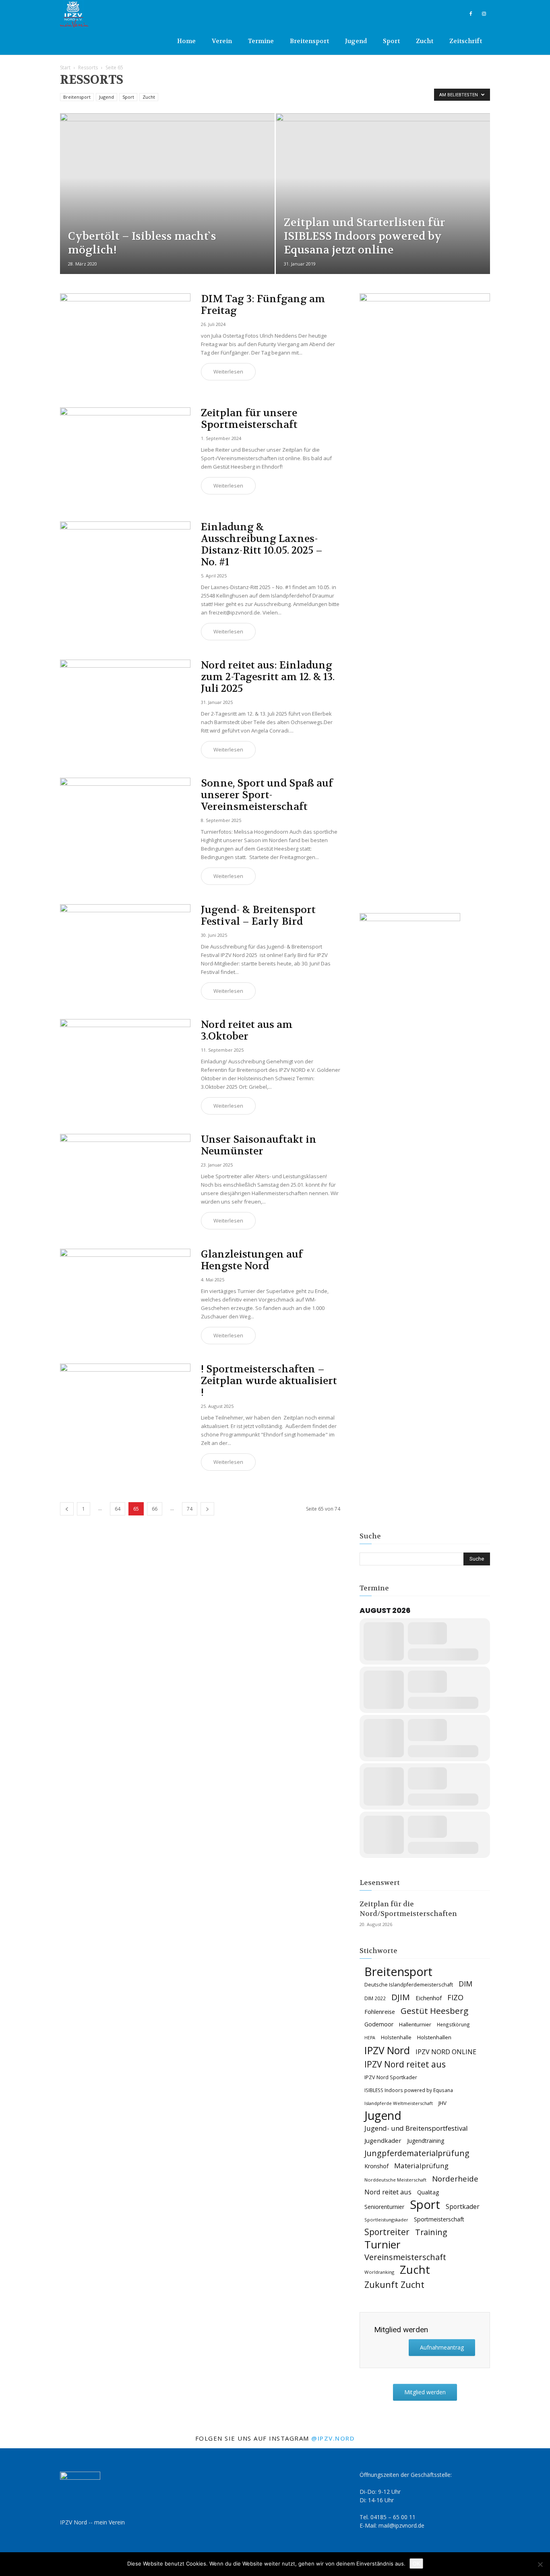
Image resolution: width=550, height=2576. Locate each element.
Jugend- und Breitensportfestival (416, 2128)
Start (65, 67)
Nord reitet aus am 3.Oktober (247, 1031)
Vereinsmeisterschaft (405, 2257)
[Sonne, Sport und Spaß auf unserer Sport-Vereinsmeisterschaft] (125, 825)
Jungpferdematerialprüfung (417, 2153)
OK (416, 2564)
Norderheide (455, 2178)
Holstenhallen (434, 2037)
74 (190, 1509)
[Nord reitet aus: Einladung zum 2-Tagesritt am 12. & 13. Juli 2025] (125, 707)
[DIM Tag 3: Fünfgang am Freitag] (125, 341)
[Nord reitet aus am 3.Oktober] (125, 1066)
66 (155, 1509)
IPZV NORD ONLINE (446, 2052)
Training (431, 2232)
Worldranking (379, 2272)
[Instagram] (484, 14)
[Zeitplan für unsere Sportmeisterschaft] (125, 455)
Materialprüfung (421, 2166)
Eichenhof (429, 1998)
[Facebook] (471, 14)
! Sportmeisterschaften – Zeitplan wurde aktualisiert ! (269, 1381)
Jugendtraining (426, 2141)
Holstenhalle (396, 2037)
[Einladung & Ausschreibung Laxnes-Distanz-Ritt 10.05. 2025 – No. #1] (125, 569)
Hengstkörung (453, 2024)
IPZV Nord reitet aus (405, 2064)
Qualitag (428, 2192)
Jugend (356, 41)
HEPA (370, 2038)
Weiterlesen (228, 372)
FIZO (455, 1998)
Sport (391, 41)
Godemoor (379, 2024)
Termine (261, 41)
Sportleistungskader (386, 2220)
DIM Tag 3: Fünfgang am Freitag (263, 305)
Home (186, 41)
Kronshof (376, 2166)
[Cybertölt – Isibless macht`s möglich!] (167, 206)
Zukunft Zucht (394, 2284)
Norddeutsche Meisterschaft (395, 2180)
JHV (442, 2103)
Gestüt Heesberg (434, 2011)
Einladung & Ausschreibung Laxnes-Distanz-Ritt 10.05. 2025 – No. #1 (262, 545)
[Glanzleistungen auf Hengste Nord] (125, 1296)
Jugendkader (383, 2140)
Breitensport (309, 41)
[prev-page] (67, 1509)
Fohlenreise (380, 2011)
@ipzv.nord (333, 2438)
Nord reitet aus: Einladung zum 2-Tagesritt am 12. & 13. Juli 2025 (268, 677)
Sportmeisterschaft (439, 2219)
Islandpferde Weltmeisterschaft (399, 2103)
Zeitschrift (466, 41)
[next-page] (207, 1509)
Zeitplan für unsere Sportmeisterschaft (249, 419)
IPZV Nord (387, 2050)
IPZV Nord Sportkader (391, 2077)
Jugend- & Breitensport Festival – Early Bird (258, 916)
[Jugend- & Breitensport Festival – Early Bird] (125, 952)
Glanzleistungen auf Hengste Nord (252, 1260)
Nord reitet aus (388, 2192)
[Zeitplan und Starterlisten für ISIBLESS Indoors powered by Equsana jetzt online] (383, 190)
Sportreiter (387, 2232)
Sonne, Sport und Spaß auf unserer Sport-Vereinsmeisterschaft (267, 795)
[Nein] (540, 2564)
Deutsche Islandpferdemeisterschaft (409, 1985)
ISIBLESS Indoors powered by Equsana (409, 2090)
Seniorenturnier (384, 2207)
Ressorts (88, 67)
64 (118, 1509)
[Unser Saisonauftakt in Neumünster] (125, 1181)
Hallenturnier (415, 2024)
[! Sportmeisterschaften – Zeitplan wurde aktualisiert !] (125, 1411)
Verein (222, 41)
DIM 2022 (375, 1998)
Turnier (383, 2245)
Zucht (425, 41)
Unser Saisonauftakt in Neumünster (259, 1145)
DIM (465, 1984)
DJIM (401, 1997)
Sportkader (463, 2207)
